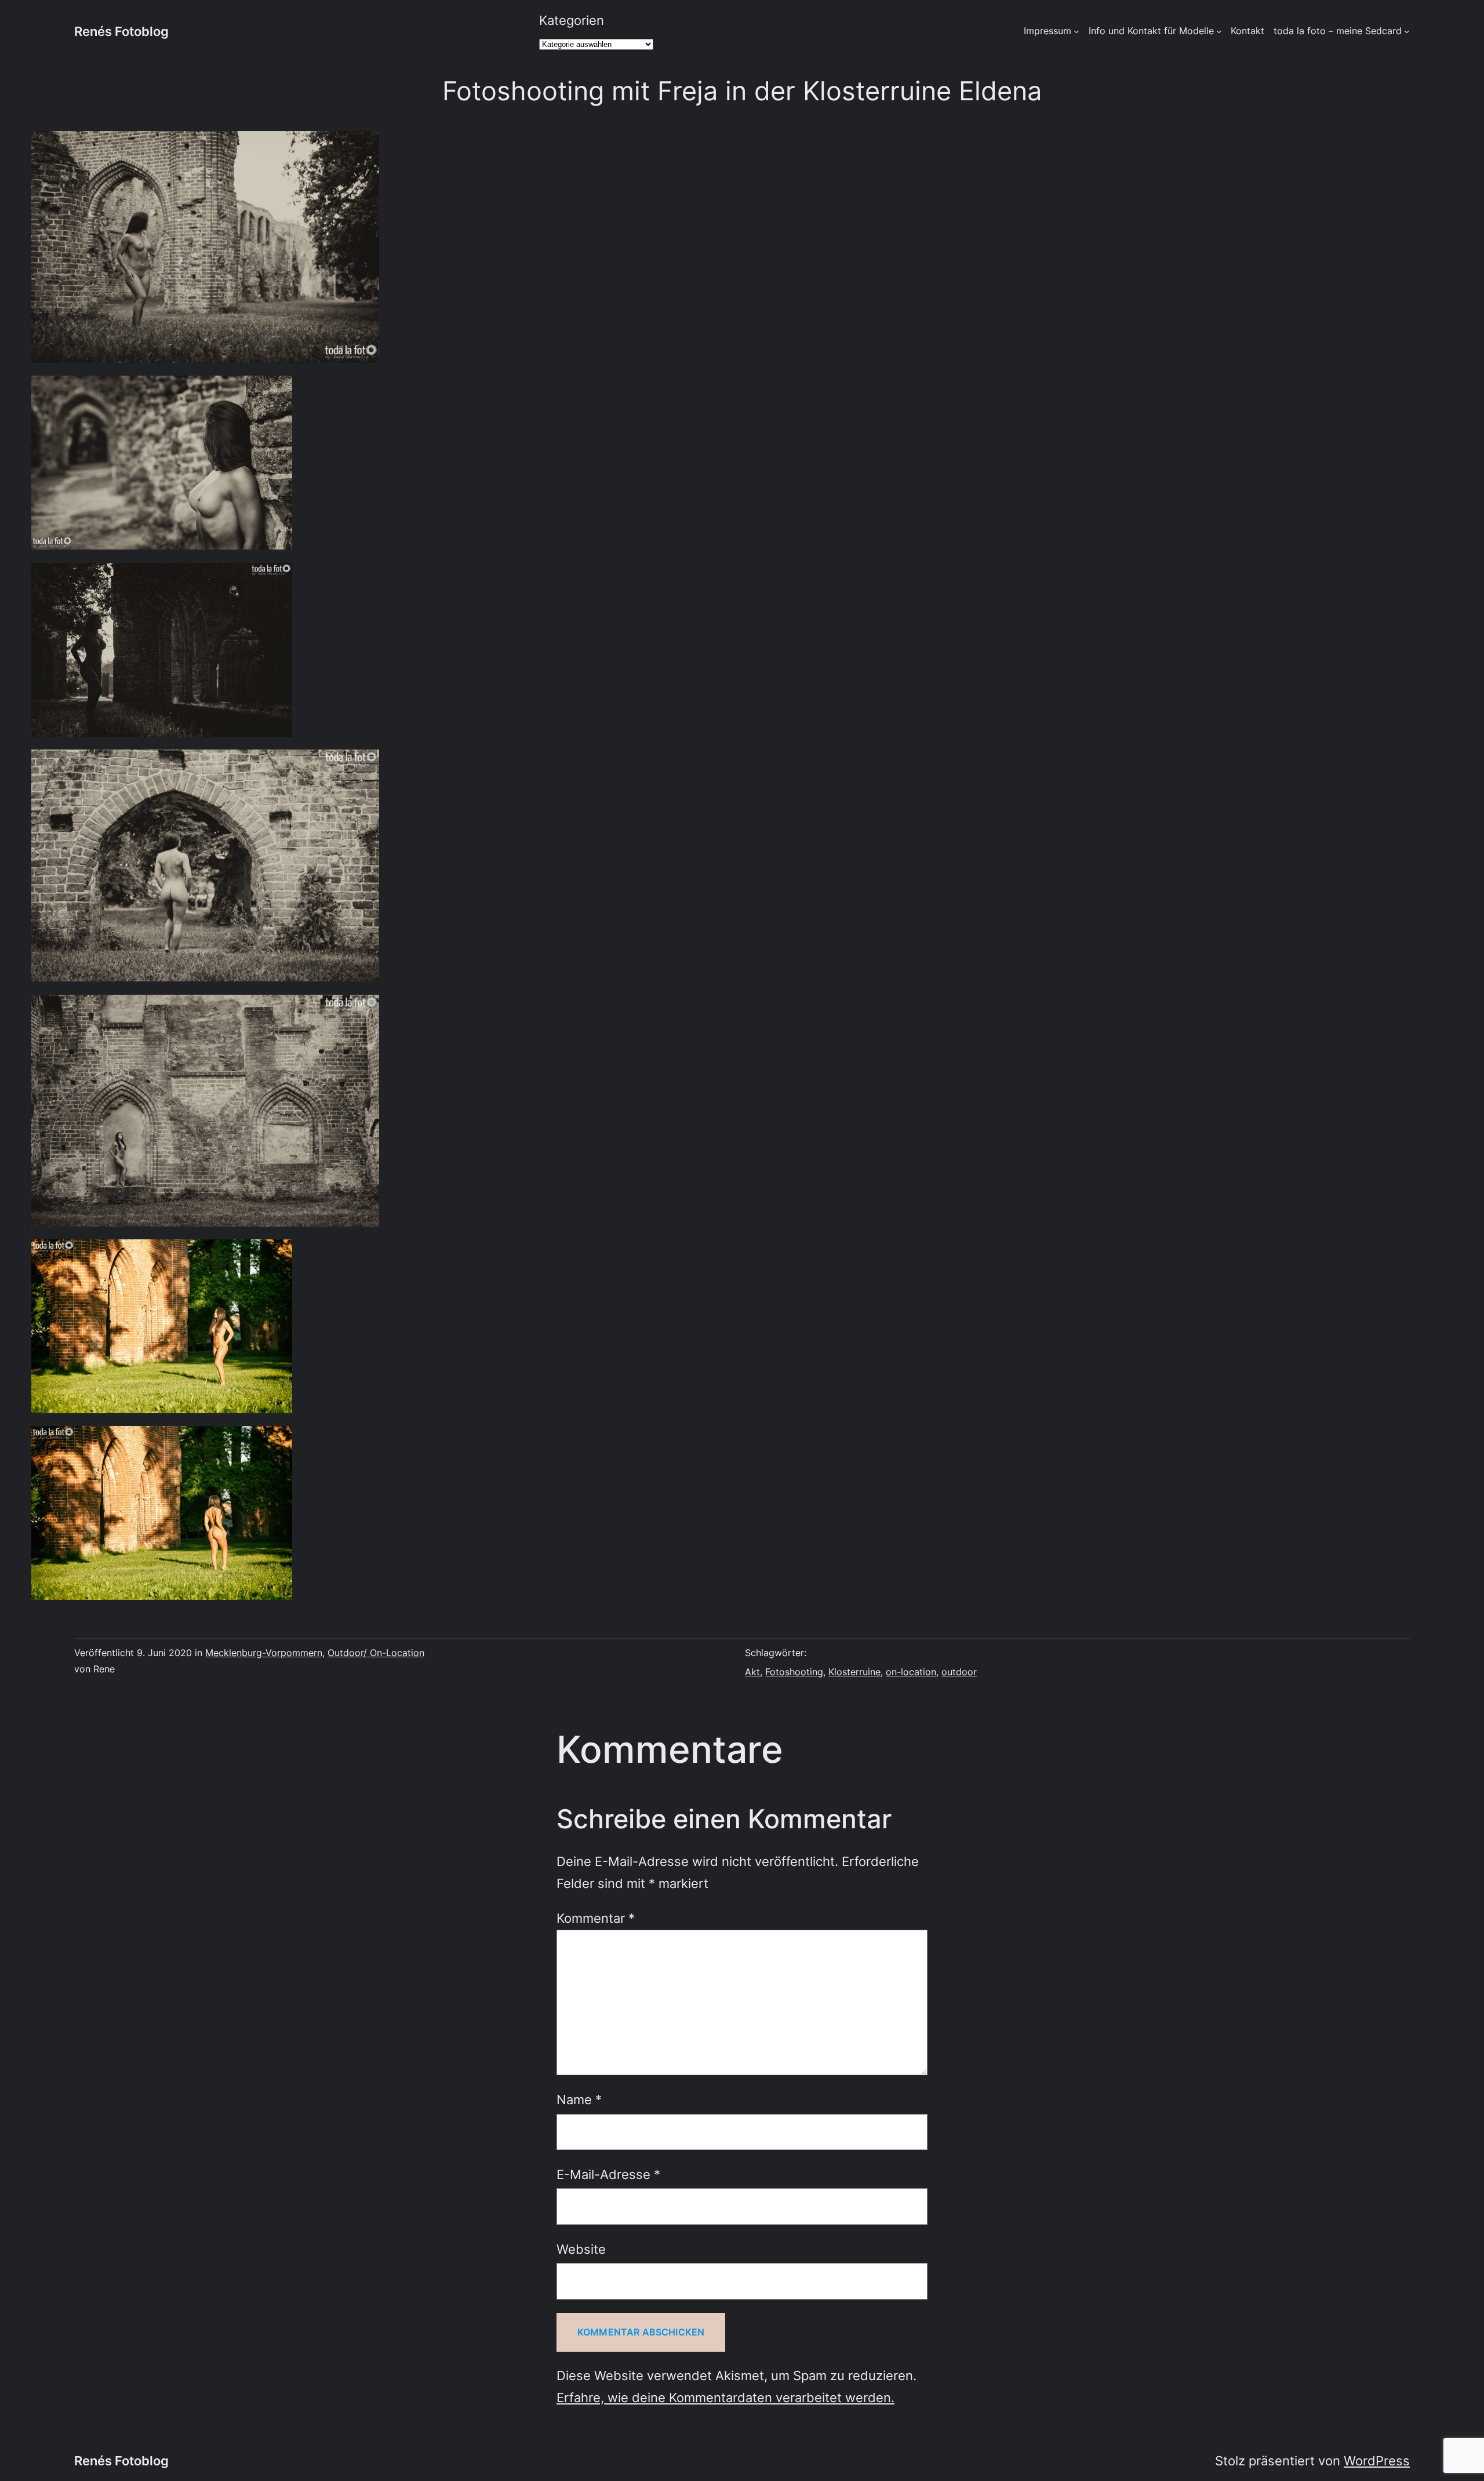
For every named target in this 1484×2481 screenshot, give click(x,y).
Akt (752, 1672)
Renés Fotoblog (121, 31)
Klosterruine (854, 1672)
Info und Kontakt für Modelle (1151, 31)
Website (581, 2249)
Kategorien (572, 20)
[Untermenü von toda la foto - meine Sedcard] (1407, 31)
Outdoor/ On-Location (376, 1653)
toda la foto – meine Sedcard (1338, 31)
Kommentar (596, 1918)
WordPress (1377, 2460)
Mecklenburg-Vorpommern (264, 1653)
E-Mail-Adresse (608, 2174)
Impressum (1047, 31)
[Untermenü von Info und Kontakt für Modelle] (1219, 31)
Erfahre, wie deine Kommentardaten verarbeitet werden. (725, 2397)
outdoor (959, 1672)
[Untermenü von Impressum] (1076, 31)
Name (579, 2099)
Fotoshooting (794, 1672)
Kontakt (1247, 31)
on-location (911, 1672)
